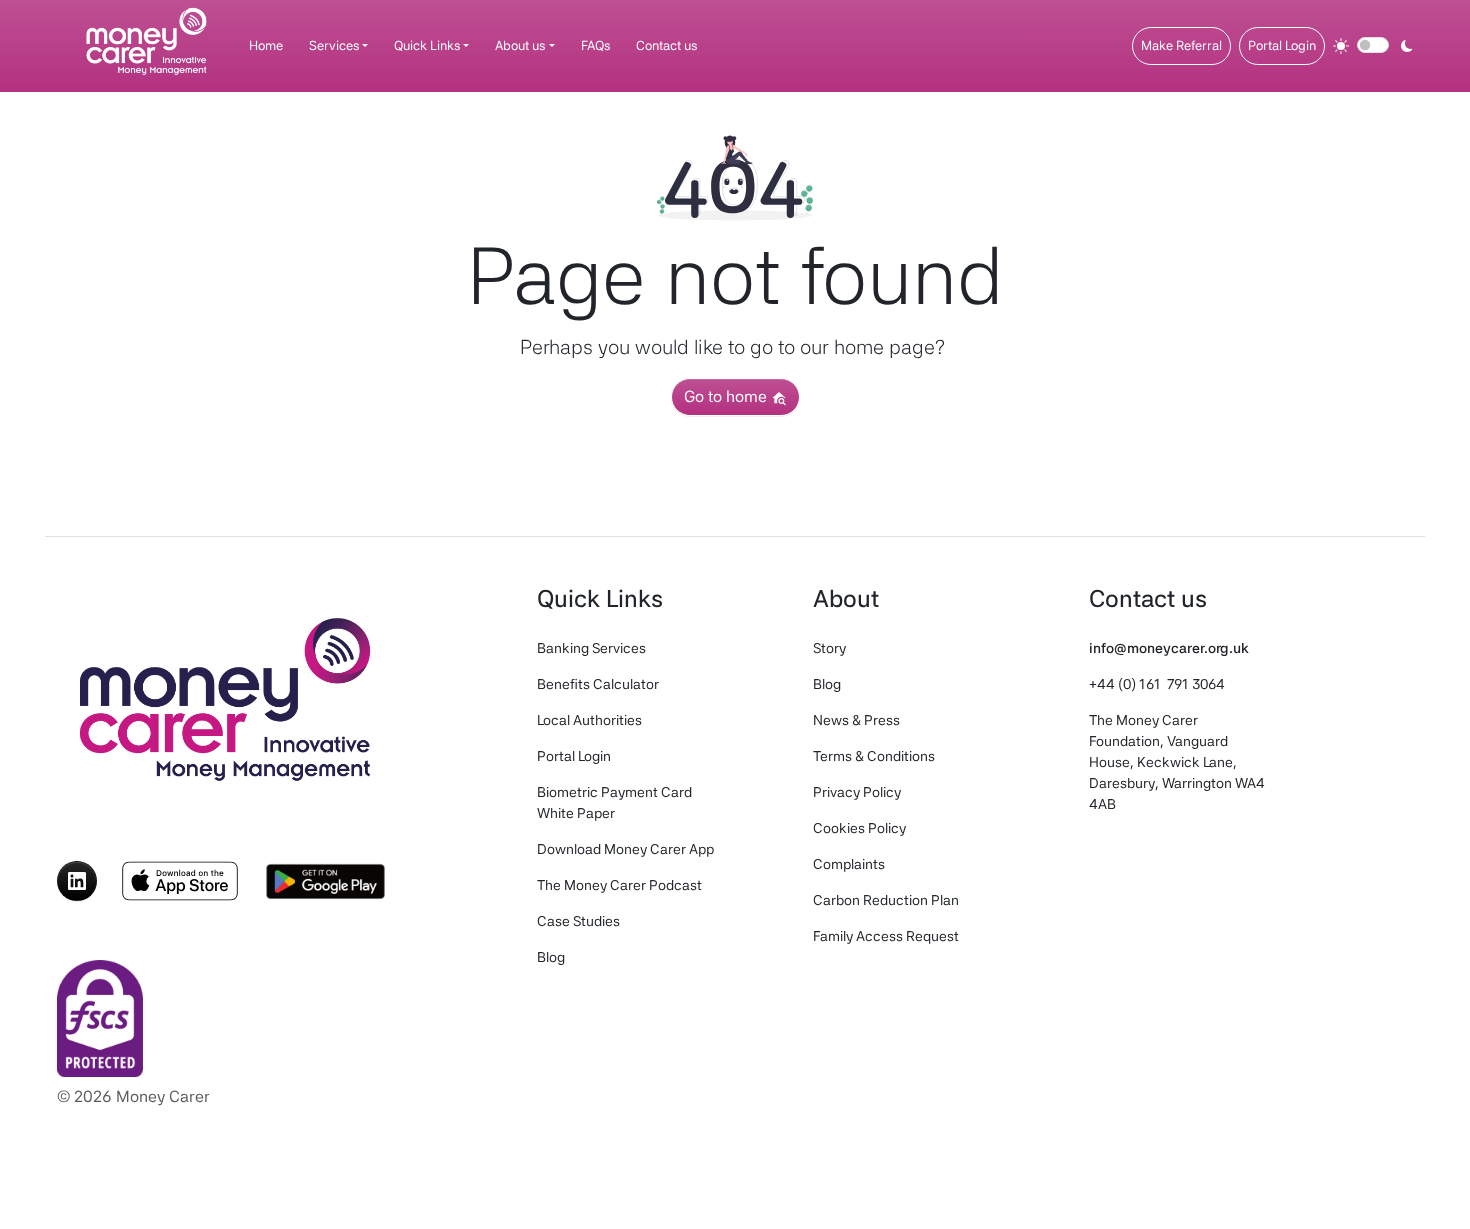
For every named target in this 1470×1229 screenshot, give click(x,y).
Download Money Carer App (625, 849)
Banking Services (591, 648)
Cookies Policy (859, 828)
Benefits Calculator (598, 684)
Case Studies (578, 921)
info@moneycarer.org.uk (1169, 648)
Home (266, 45)
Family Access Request (886, 936)
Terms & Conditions (874, 756)
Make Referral (1181, 45)
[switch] (1373, 45)
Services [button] (334, 45)
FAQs (595, 45)
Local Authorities (589, 720)
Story (829, 648)
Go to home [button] (727, 396)
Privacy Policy (857, 792)
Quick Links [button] (427, 45)
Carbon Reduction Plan (886, 900)
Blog (551, 957)
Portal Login (1282, 45)
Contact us (666, 45)
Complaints (849, 864)
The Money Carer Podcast (619, 885)
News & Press (856, 720)
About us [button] (520, 45)
